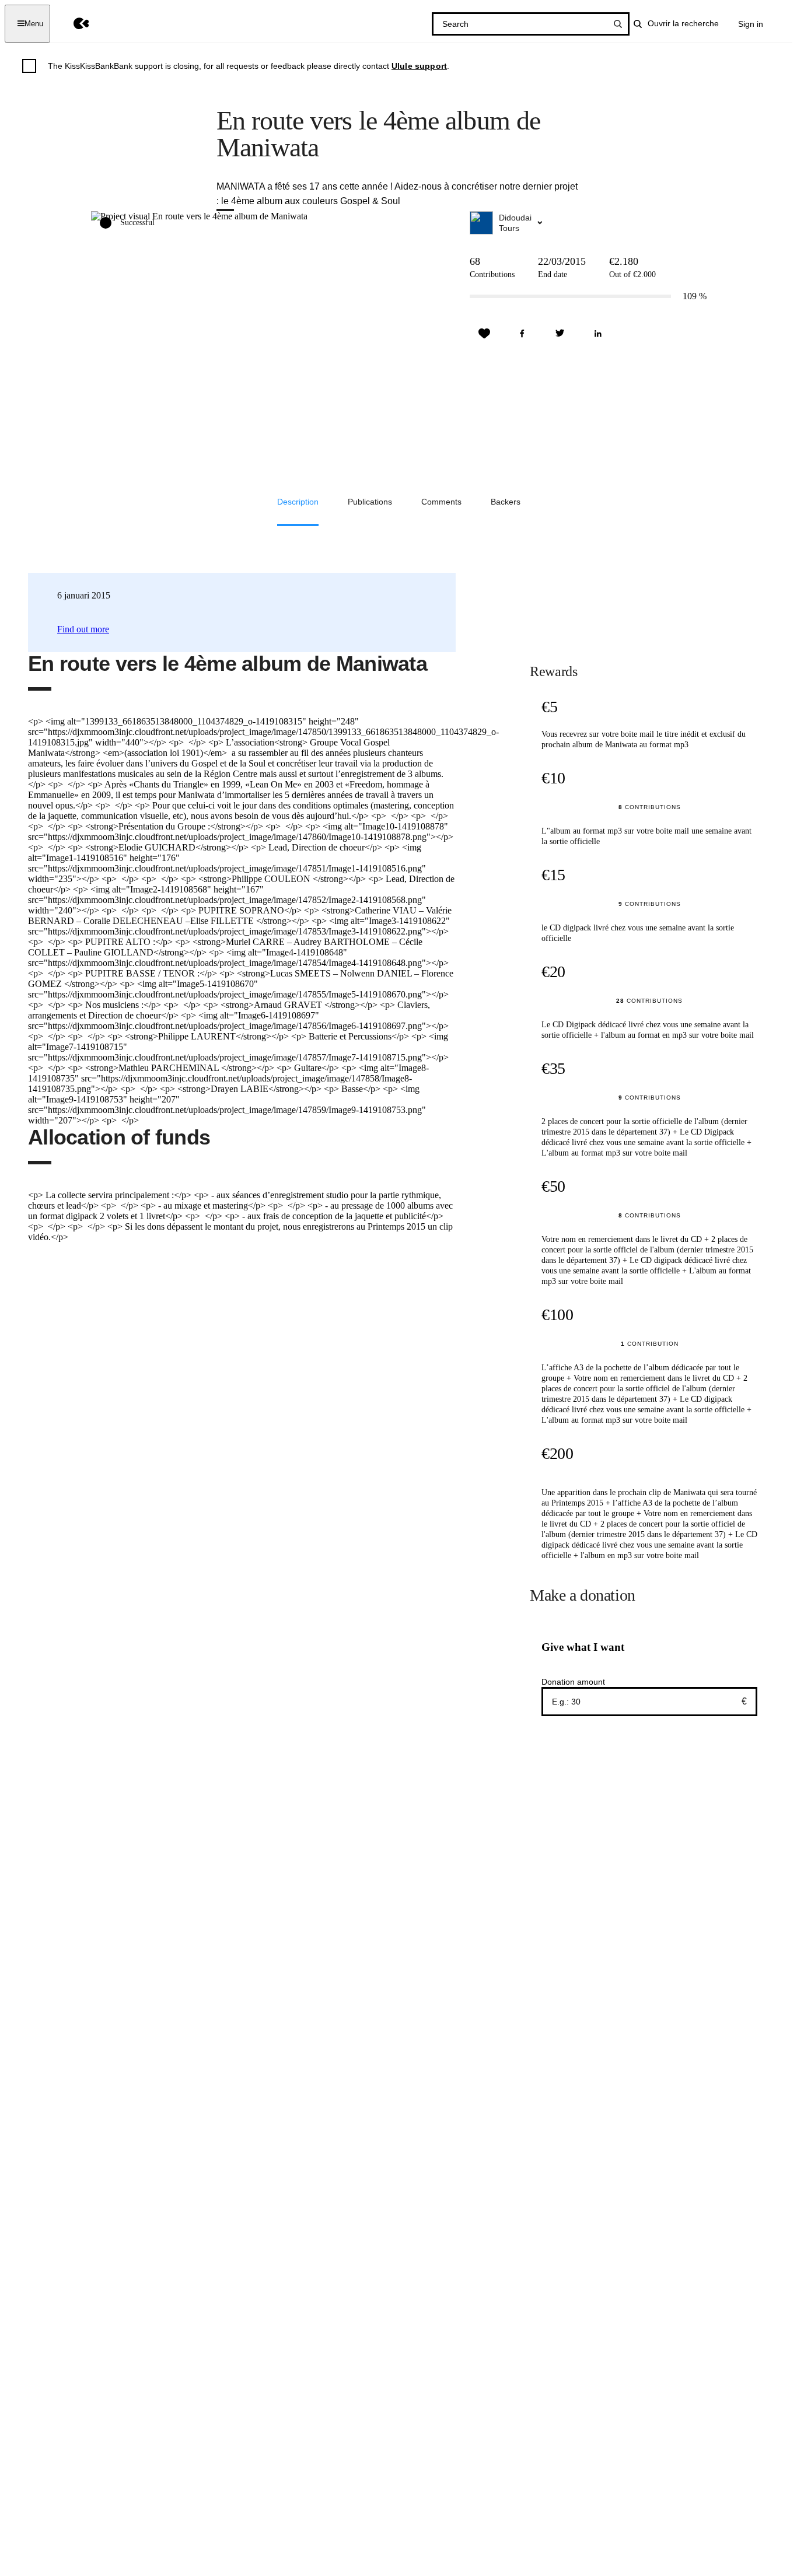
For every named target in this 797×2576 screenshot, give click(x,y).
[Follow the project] (484, 334)
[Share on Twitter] (560, 334)
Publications (370, 502)
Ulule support (419, 66)
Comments (441, 502)
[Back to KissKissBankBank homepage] (73, 24)
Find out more (83, 629)
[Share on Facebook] (522, 334)
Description (298, 502)
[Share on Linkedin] (598, 334)
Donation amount (573, 1682)
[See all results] (618, 24)
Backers (506, 502)
